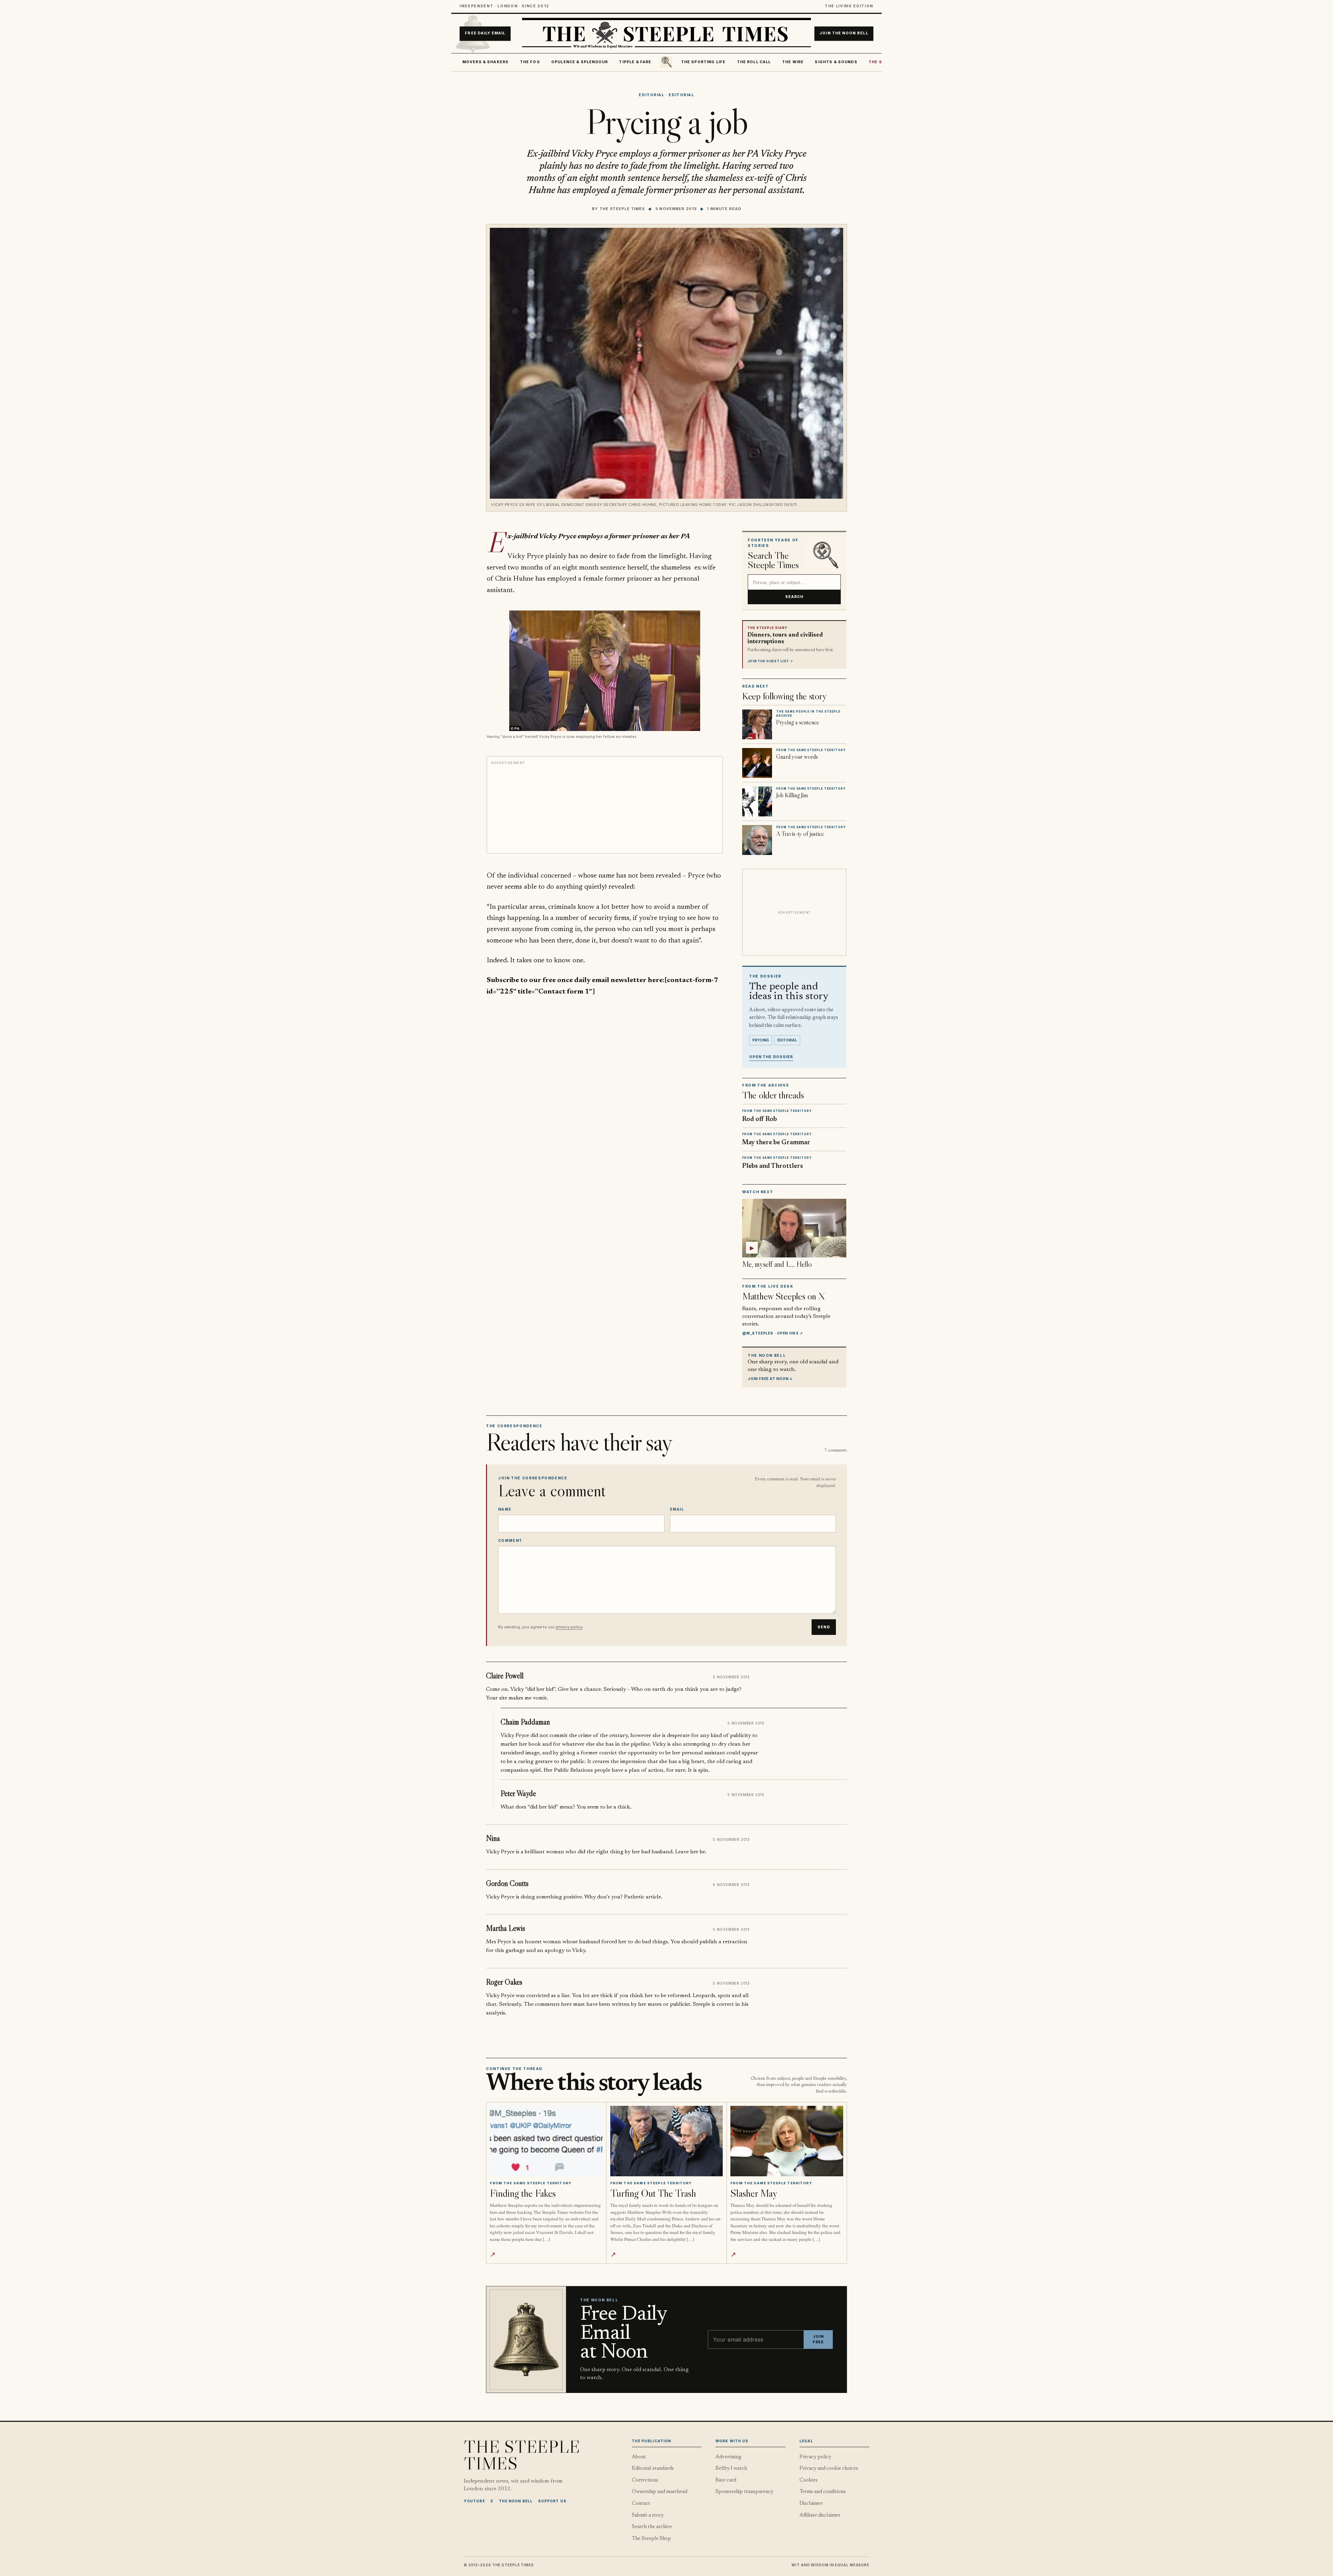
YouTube (474, 2501)
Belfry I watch (731, 2469)
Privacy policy (815, 2457)
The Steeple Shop (651, 2539)
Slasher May (754, 2193)
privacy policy (569, 1627)
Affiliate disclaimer (820, 2515)
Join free (818, 2339)
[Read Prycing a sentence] (757, 724)
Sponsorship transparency (744, 2492)
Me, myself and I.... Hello (777, 1264)
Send (824, 1627)
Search (794, 597)
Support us (552, 2501)
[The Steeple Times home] (666, 34)
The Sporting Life (703, 62)
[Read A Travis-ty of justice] (757, 840)
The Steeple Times (622, 209)
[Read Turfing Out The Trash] (667, 2141)
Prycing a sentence (798, 722)
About (639, 2457)
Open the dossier (771, 1057)
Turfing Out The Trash (653, 2193)
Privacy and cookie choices (829, 2469)
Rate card (726, 2480)
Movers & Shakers (486, 62)
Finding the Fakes (523, 2193)
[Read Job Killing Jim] (757, 801)
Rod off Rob (760, 1119)
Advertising (728, 2457)
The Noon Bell (516, 2501)
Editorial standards (653, 2469)
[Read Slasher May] (787, 2141)
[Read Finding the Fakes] (546, 2141)
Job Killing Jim (792, 795)
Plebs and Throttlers (773, 1166)
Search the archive (652, 2527)
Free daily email (485, 34)
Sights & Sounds (836, 62)
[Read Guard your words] (757, 763)
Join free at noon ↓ (770, 1379)
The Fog (530, 62)
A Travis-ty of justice (800, 834)
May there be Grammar (776, 1143)
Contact (641, 2504)
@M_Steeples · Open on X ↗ (773, 1333)
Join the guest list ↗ (770, 661)
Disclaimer (811, 2504)
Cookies (808, 2480)
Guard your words (797, 757)
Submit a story (648, 2515)
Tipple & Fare (635, 62)
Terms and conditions (823, 2492)
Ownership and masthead (660, 2492)
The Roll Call (754, 62)
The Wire (793, 62)
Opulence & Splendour (580, 62)
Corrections (645, 2480)
